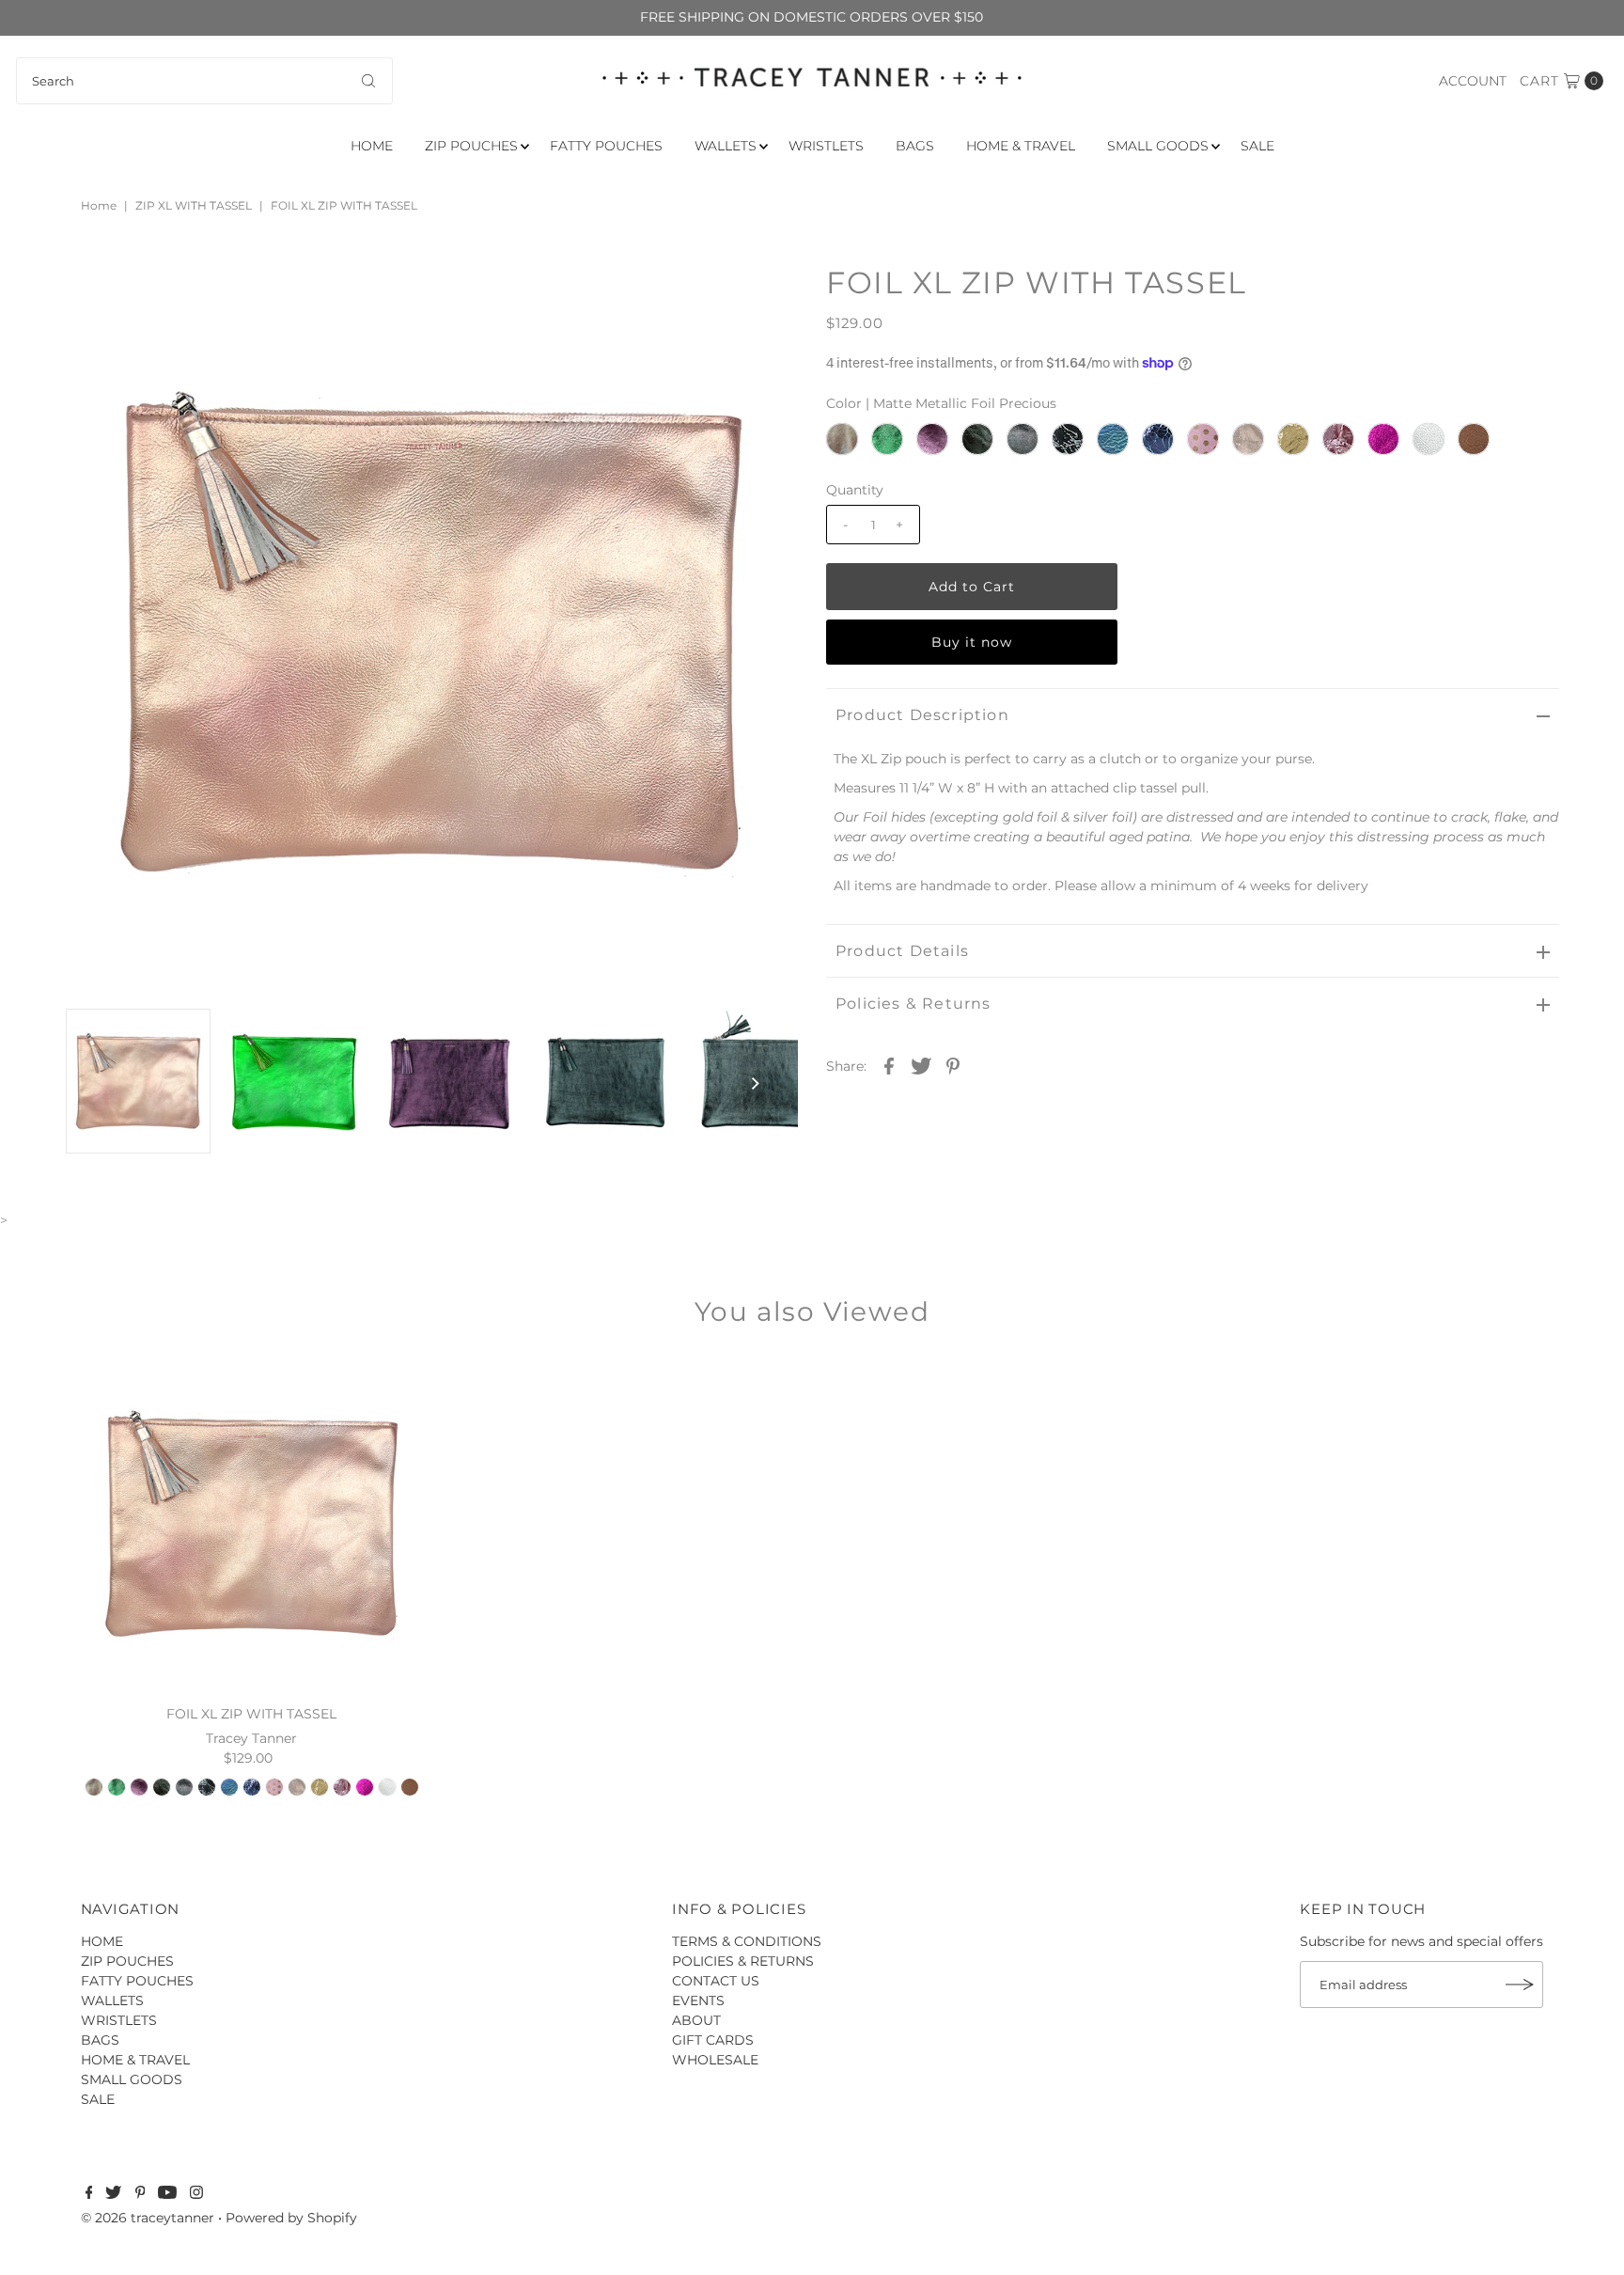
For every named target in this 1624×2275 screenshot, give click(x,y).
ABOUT (696, 2020)
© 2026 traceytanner (148, 2218)
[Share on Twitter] (921, 1065)
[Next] (141, 295)
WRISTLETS (826, 146)
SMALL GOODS (1158, 146)
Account (1473, 81)
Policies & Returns (913, 1004)
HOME (372, 146)
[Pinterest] (141, 2194)
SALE (1257, 146)
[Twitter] (113, 2194)
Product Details (902, 951)
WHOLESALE (715, 2060)
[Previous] (95, 295)
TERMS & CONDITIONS (747, 1941)
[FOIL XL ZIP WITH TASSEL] (251, 1523)
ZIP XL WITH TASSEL (194, 205)
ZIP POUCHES (471, 146)
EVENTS (698, 2000)
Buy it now (972, 642)
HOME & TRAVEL (1021, 146)
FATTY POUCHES (606, 146)
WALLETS (726, 146)
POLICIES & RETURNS (743, 1961)
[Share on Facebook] (889, 1065)
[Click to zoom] (768, 295)
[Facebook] (89, 2194)
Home (99, 205)
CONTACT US (716, 1981)
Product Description (922, 715)
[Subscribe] (1520, 1985)
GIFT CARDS (713, 2040)
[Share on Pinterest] (953, 1065)
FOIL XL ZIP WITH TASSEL (251, 1714)
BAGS (915, 146)
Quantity (855, 490)
